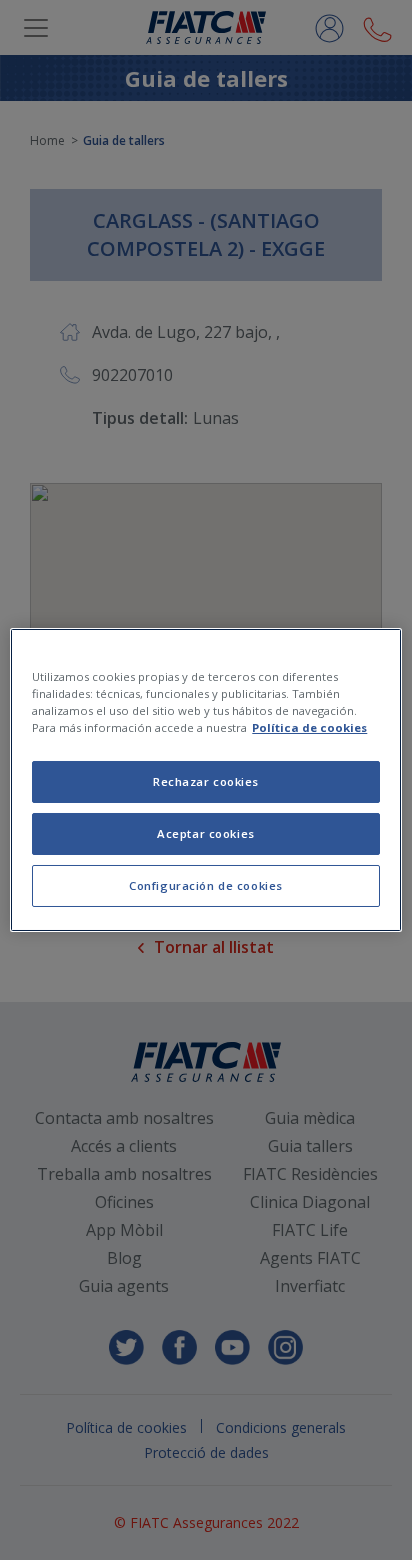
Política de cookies (309, 727)
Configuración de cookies (206, 885)
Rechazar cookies (206, 781)
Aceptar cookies (206, 833)
